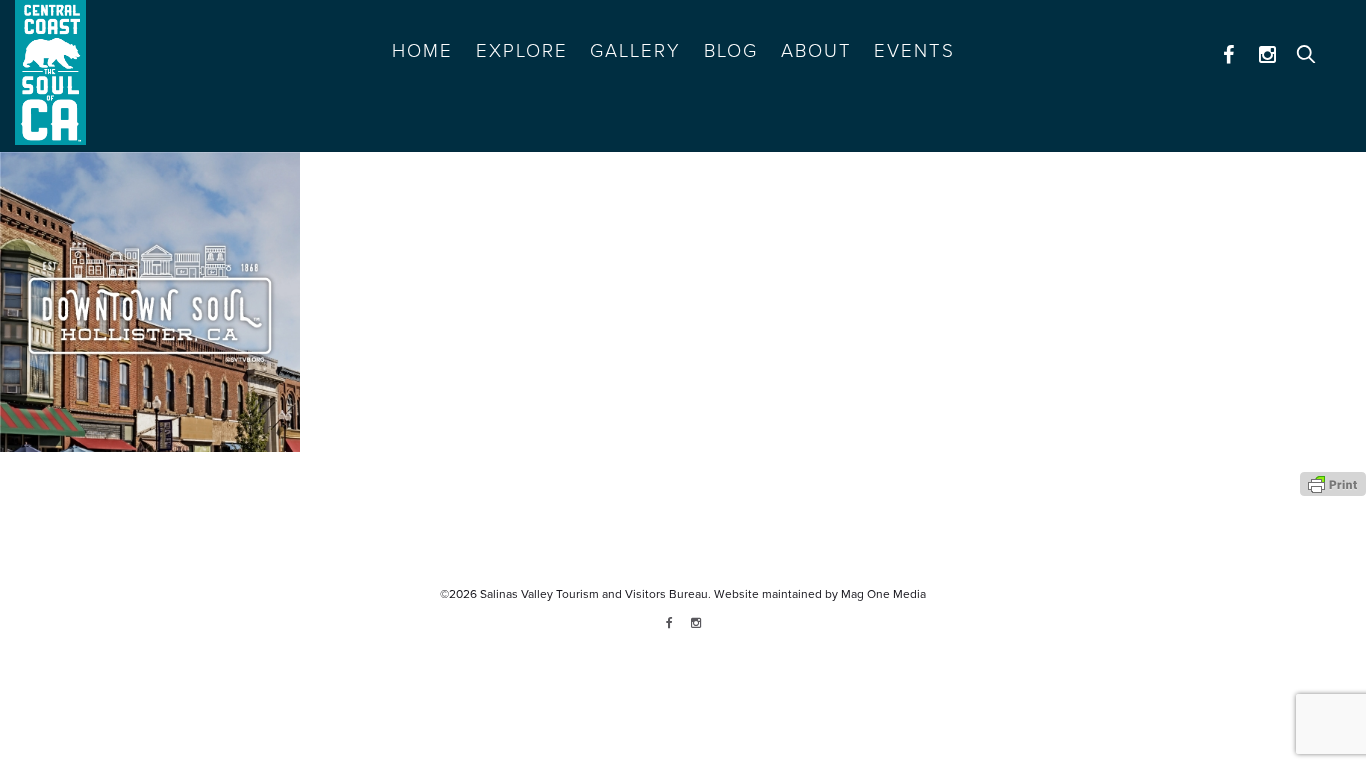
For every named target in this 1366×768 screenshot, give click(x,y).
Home (422, 51)
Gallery (635, 51)
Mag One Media (883, 594)
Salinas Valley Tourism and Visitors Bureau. (594, 594)
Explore (522, 51)
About (816, 51)
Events (914, 51)
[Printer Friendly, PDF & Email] (1333, 483)
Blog (731, 51)
